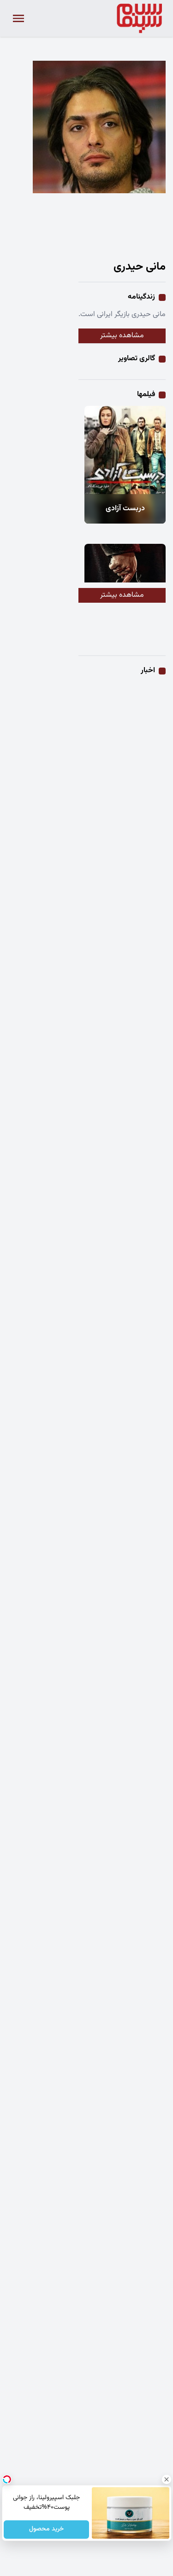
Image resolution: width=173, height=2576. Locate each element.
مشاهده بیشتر (122, 336)
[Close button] (166, 2479)
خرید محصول (46, 2530)
